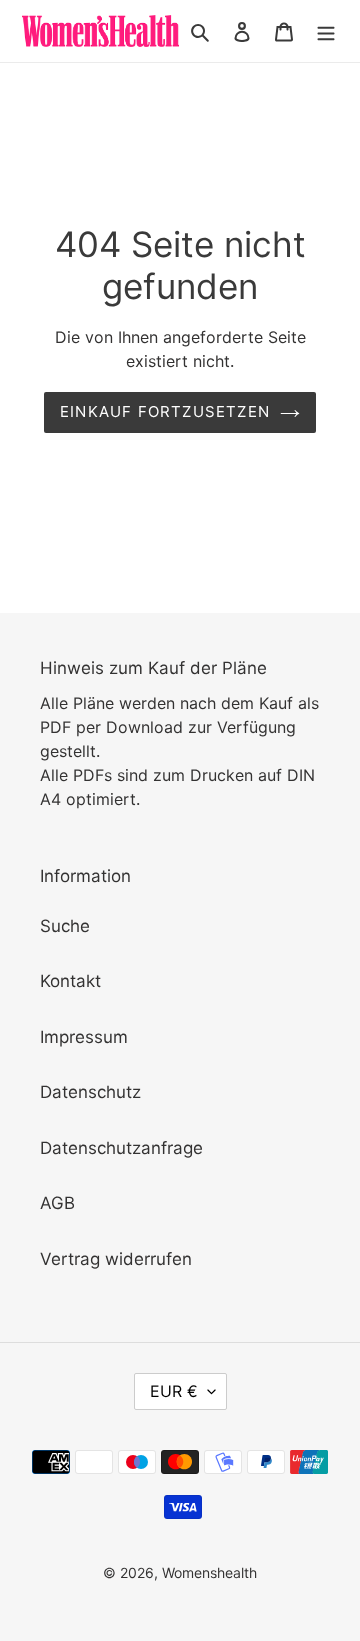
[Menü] (326, 31)
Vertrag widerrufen (116, 1259)
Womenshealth (209, 1572)
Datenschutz (90, 1092)
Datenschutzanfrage (121, 1148)
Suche (65, 926)
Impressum (84, 1037)
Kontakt (70, 981)
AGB (57, 1203)
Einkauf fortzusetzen (165, 411)
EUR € (174, 1391)
